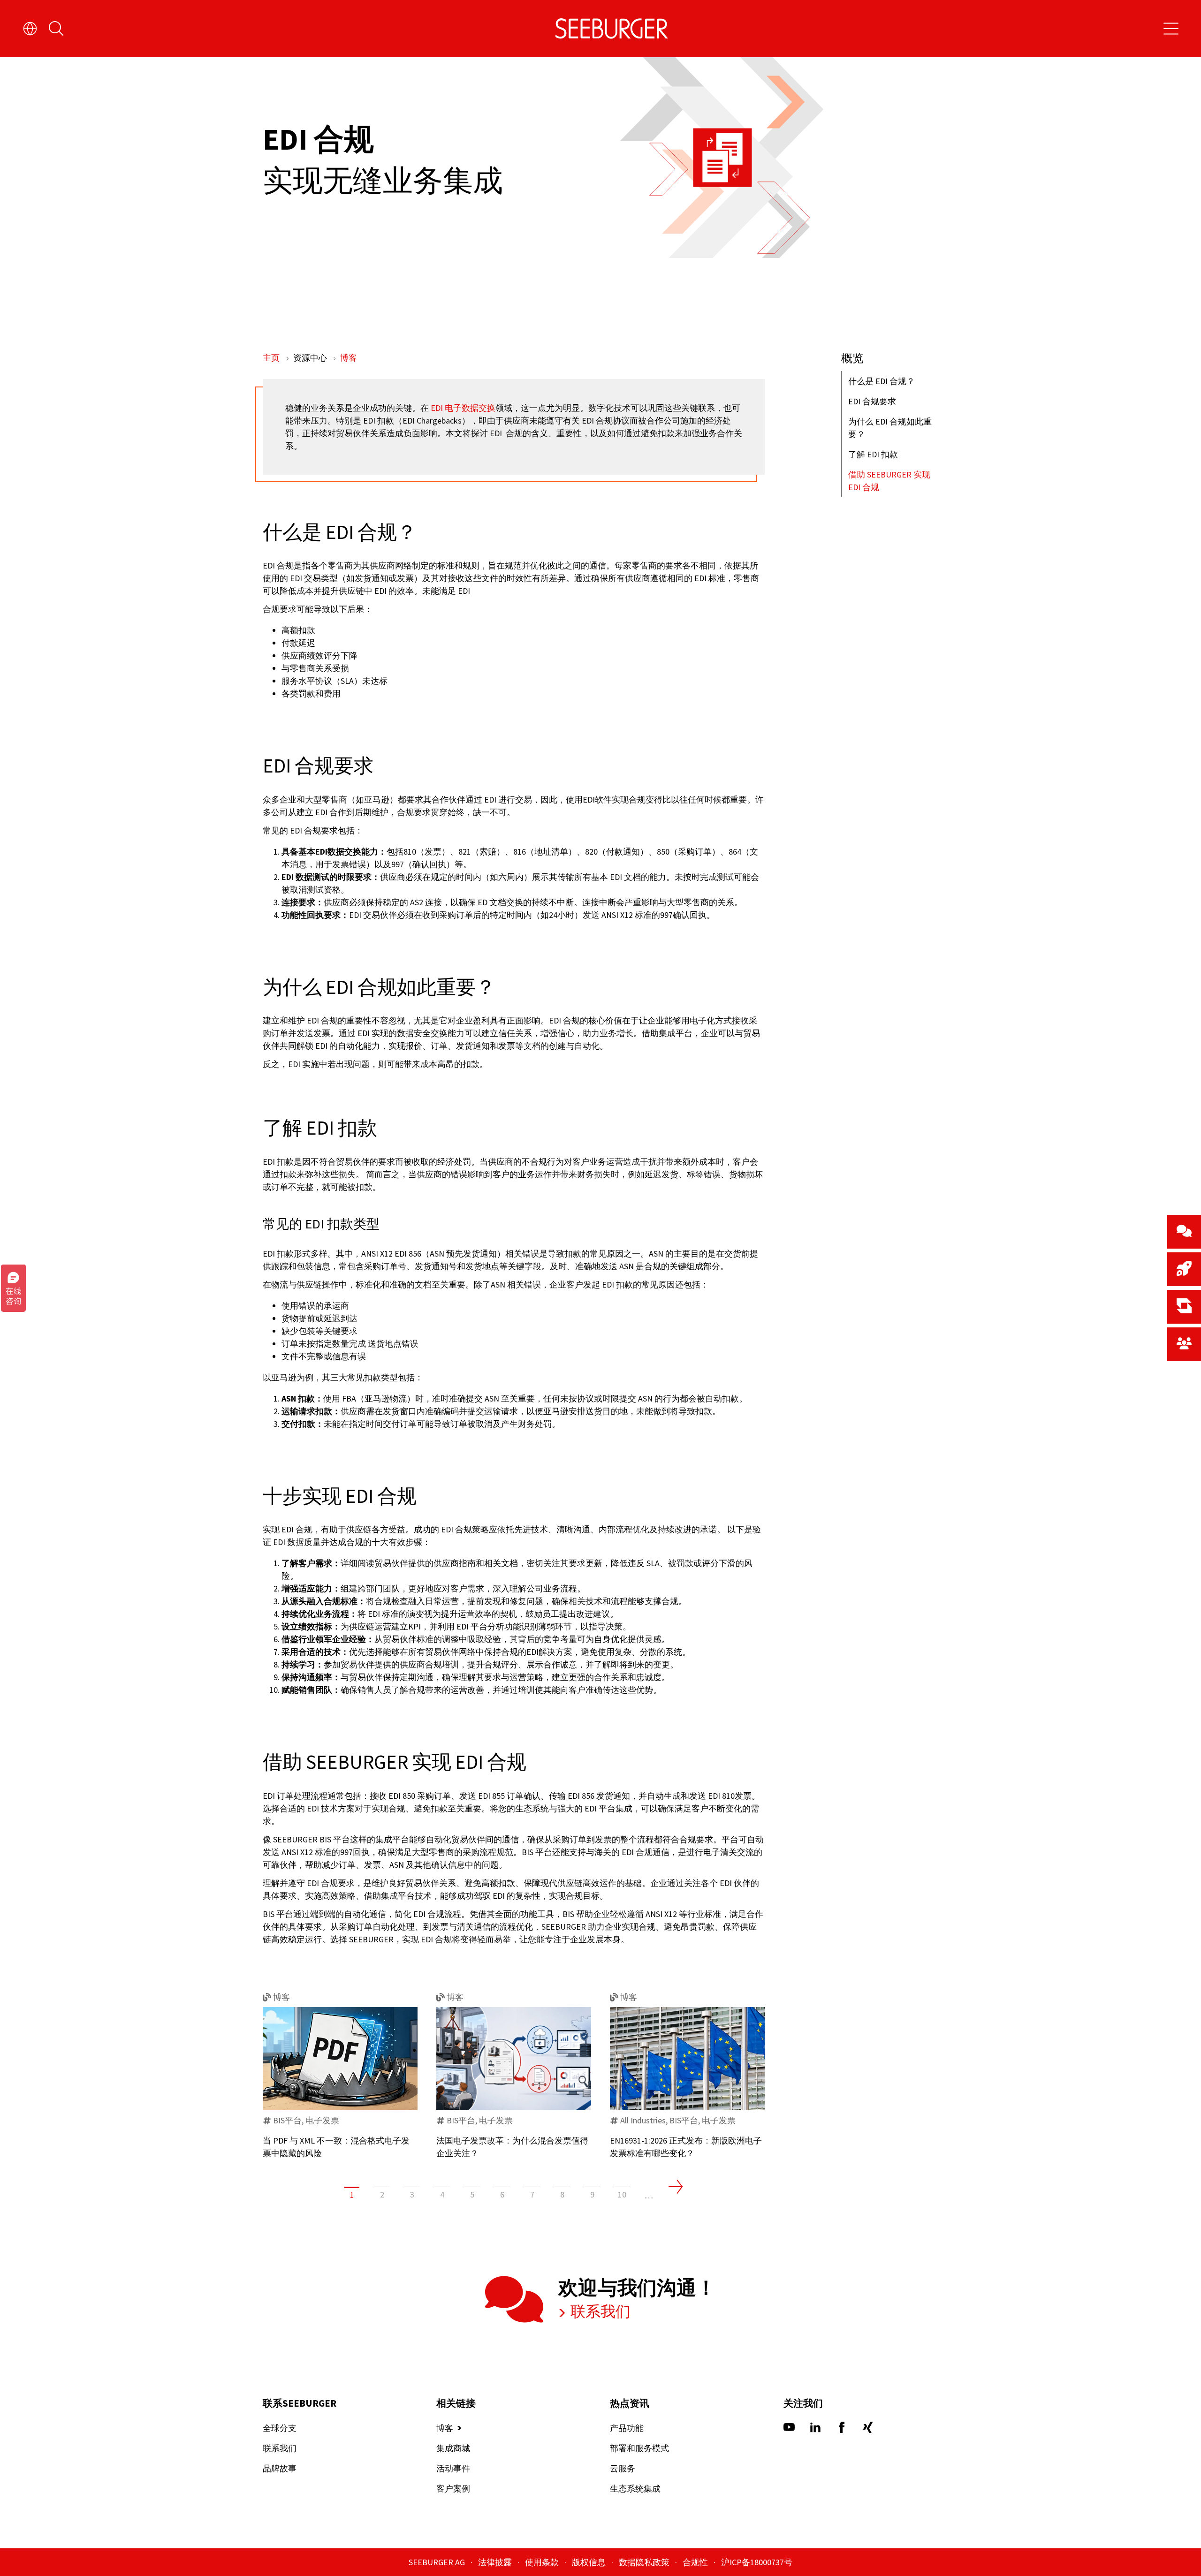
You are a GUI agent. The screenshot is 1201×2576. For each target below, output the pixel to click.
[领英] (815, 2430)
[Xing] (868, 2430)
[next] (676, 2187)
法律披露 (496, 2562)
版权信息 (590, 2562)
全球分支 (280, 2428)
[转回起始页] (612, 29)
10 (622, 2194)
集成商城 (453, 2448)
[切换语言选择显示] (30, 29)
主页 (272, 358)
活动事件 (453, 2468)
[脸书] (842, 2430)
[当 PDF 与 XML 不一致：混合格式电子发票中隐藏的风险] (340, 2059)
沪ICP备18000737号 (757, 2562)
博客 (349, 358)
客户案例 (453, 2489)
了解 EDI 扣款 (873, 454)
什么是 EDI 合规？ (882, 381)
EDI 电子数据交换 (463, 408)
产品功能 (627, 2428)
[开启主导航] (1171, 29)
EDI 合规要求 (872, 401)
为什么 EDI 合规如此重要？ (890, 428)
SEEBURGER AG (438, 2562)
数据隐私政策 (645, 2562)
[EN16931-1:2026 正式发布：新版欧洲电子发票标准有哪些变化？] (687, 2059)
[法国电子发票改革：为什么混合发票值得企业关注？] (514, 2059)
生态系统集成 (635, 2489)
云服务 (623, 2468)
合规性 (696, 2562)
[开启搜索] (56, 29)
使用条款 (543, 2562)
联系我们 (599, 2311)
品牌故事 (280, 2468)
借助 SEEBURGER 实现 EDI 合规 (889, 481)
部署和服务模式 (639, 2448)
